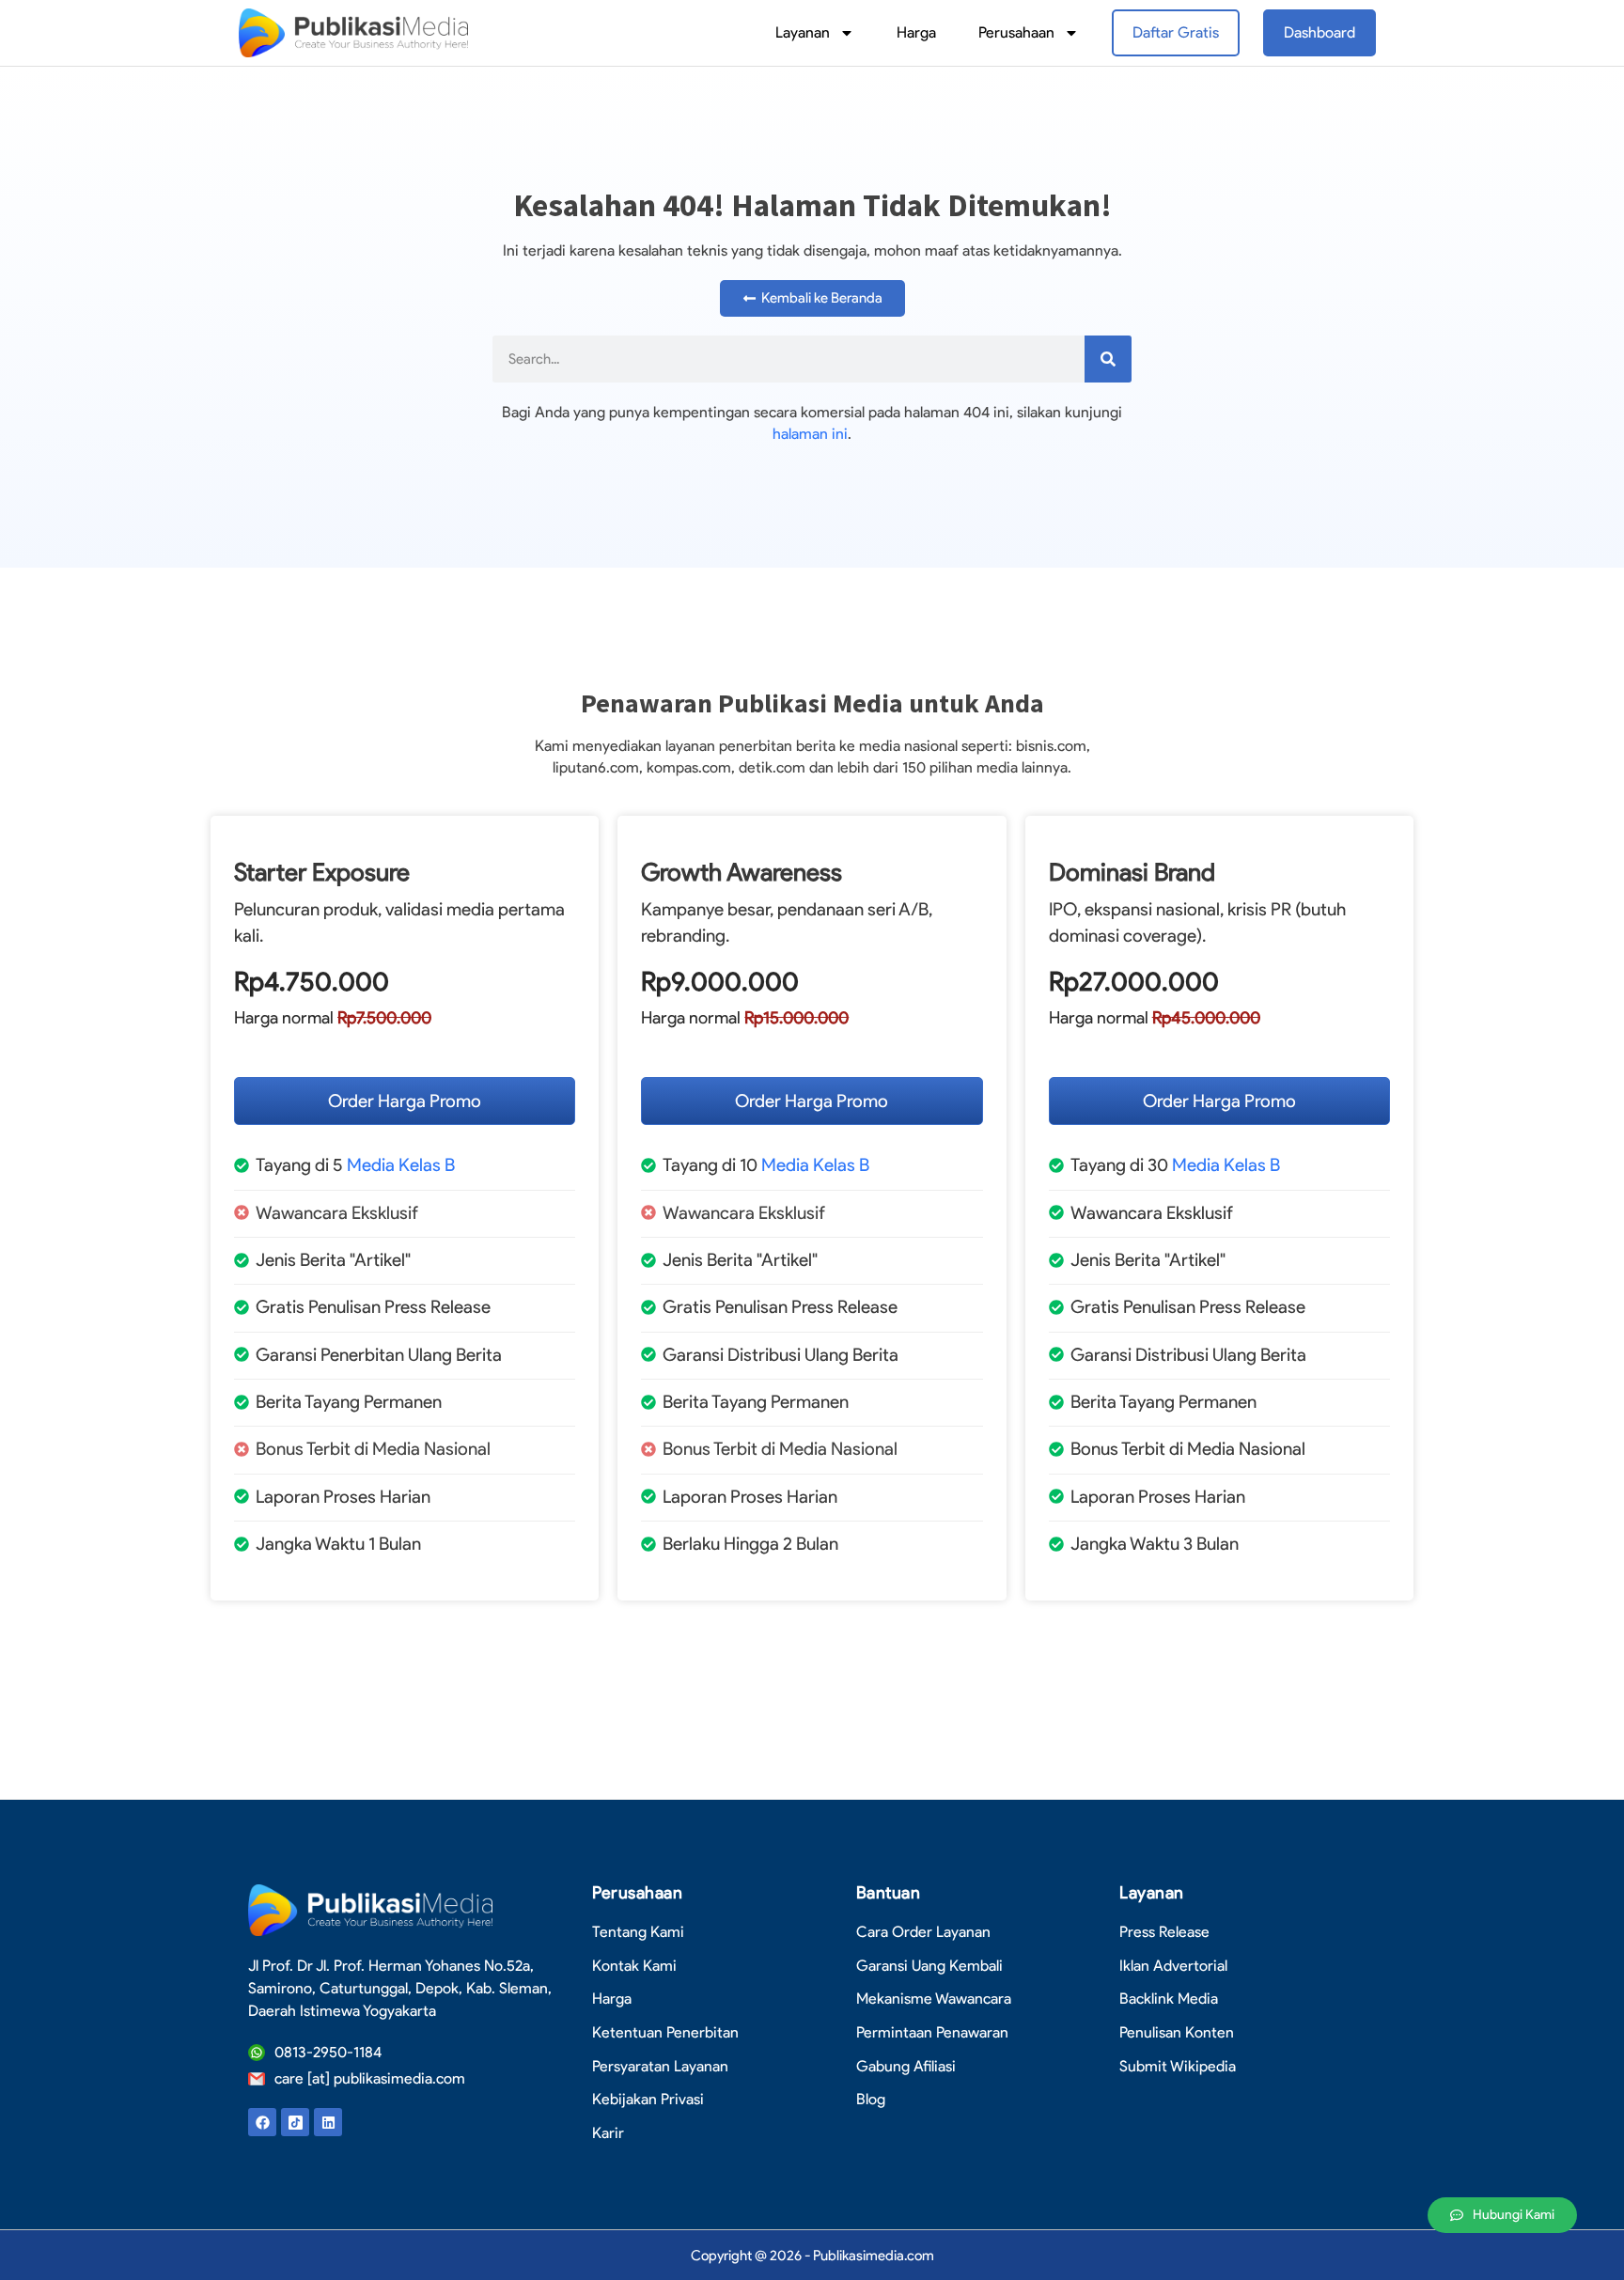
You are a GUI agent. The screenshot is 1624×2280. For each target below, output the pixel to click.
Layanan (803, 32)
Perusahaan (1016, 32)
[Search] (1108, 359)
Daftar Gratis (1176, 32)
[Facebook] (262, 2122)
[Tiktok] (295, 2122)
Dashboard (1319, 32)
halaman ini (810, 434)
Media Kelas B (401, 1165)
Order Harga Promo (405, 1101)
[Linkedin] (328, 2122)
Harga (916, 32)
